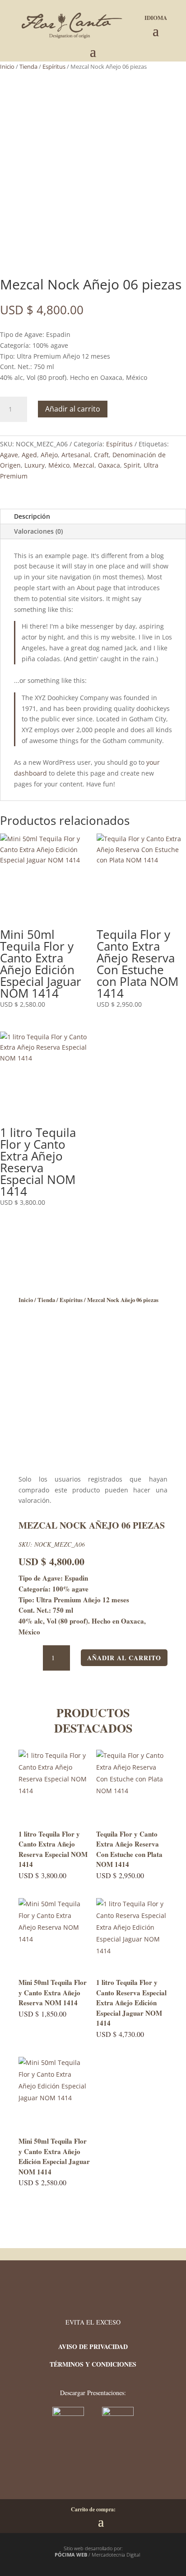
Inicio (7, 66)
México (59, 465)
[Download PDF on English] (118, 2413)
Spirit (132, 465)
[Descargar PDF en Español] (69, 2413)
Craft (101, 455)
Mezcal (84, 465)
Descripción (32, 516)
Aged (29, 455)
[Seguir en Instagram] (104, 2470)
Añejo (49, 455)
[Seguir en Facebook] (77, 2470)
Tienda (28, 66)
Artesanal (76, 455)
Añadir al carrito (73, 409)
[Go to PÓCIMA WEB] (50, 2555)
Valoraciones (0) (38, 531)
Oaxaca (109, 465)
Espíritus (54, 66)
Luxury (35, 465)
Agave (9, 455)
